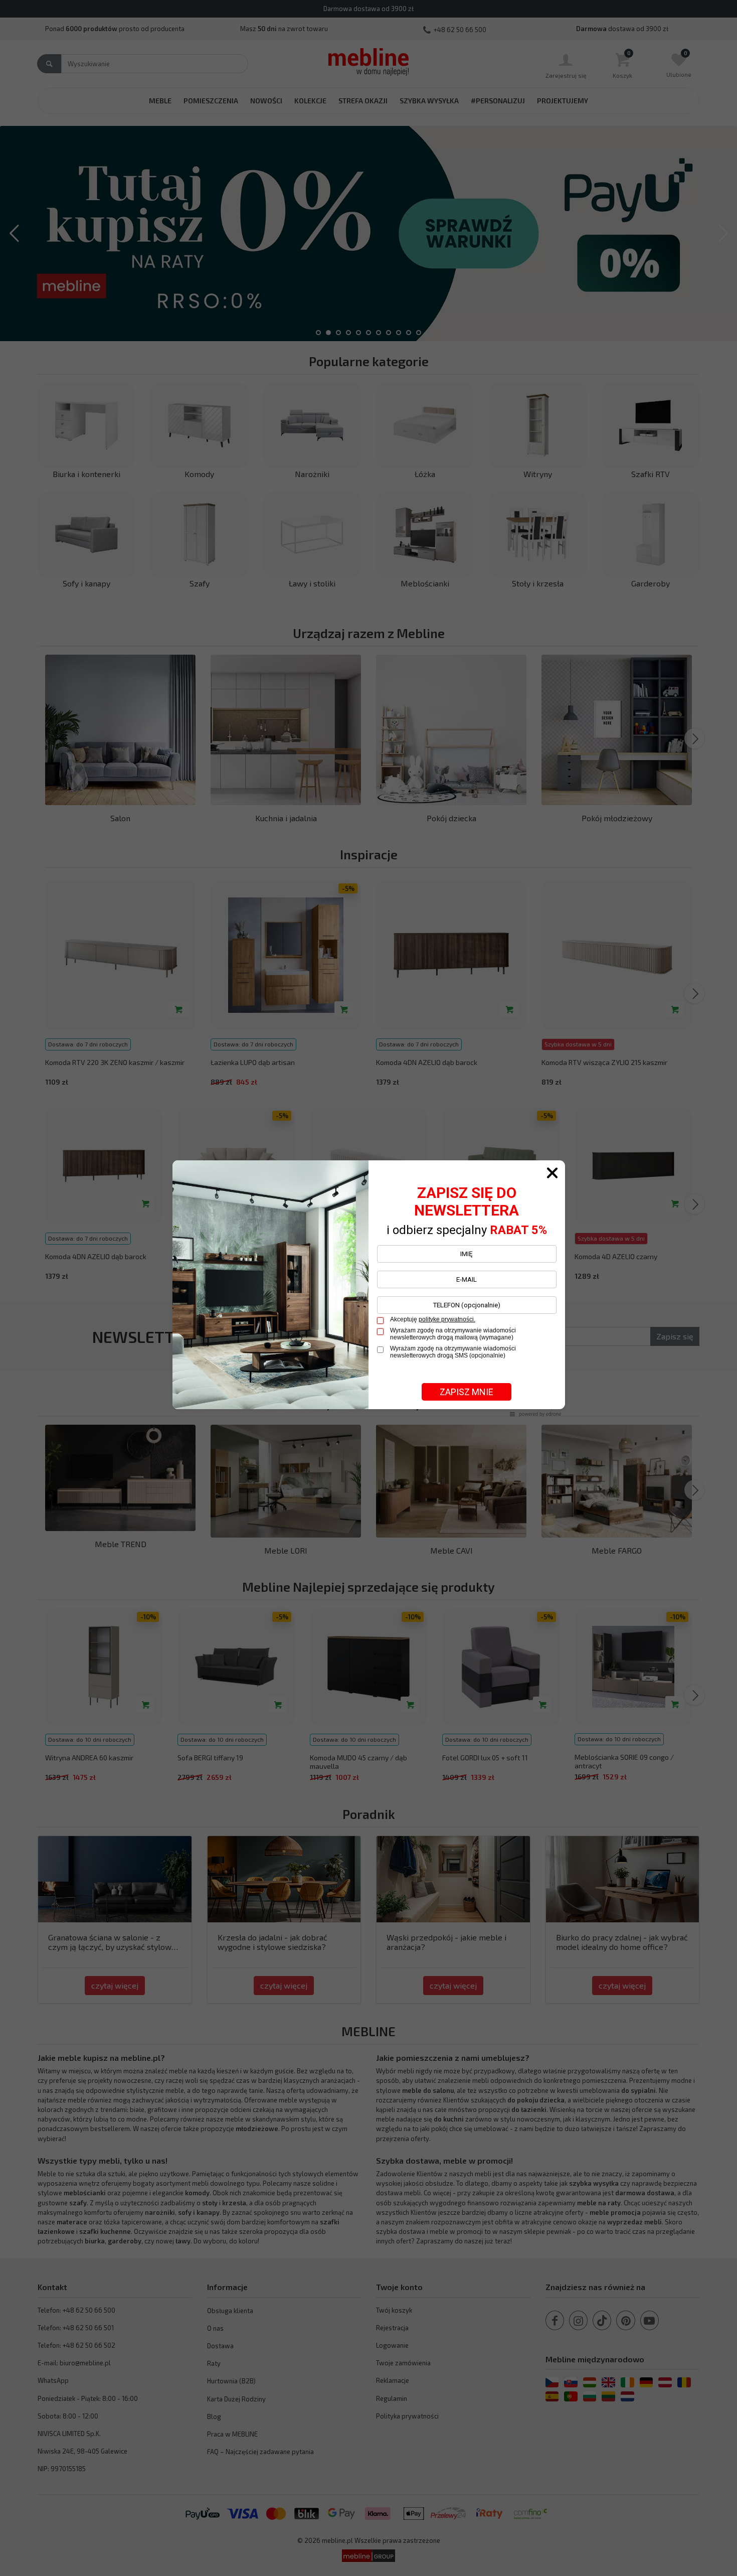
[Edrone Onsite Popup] (368, 1288)
